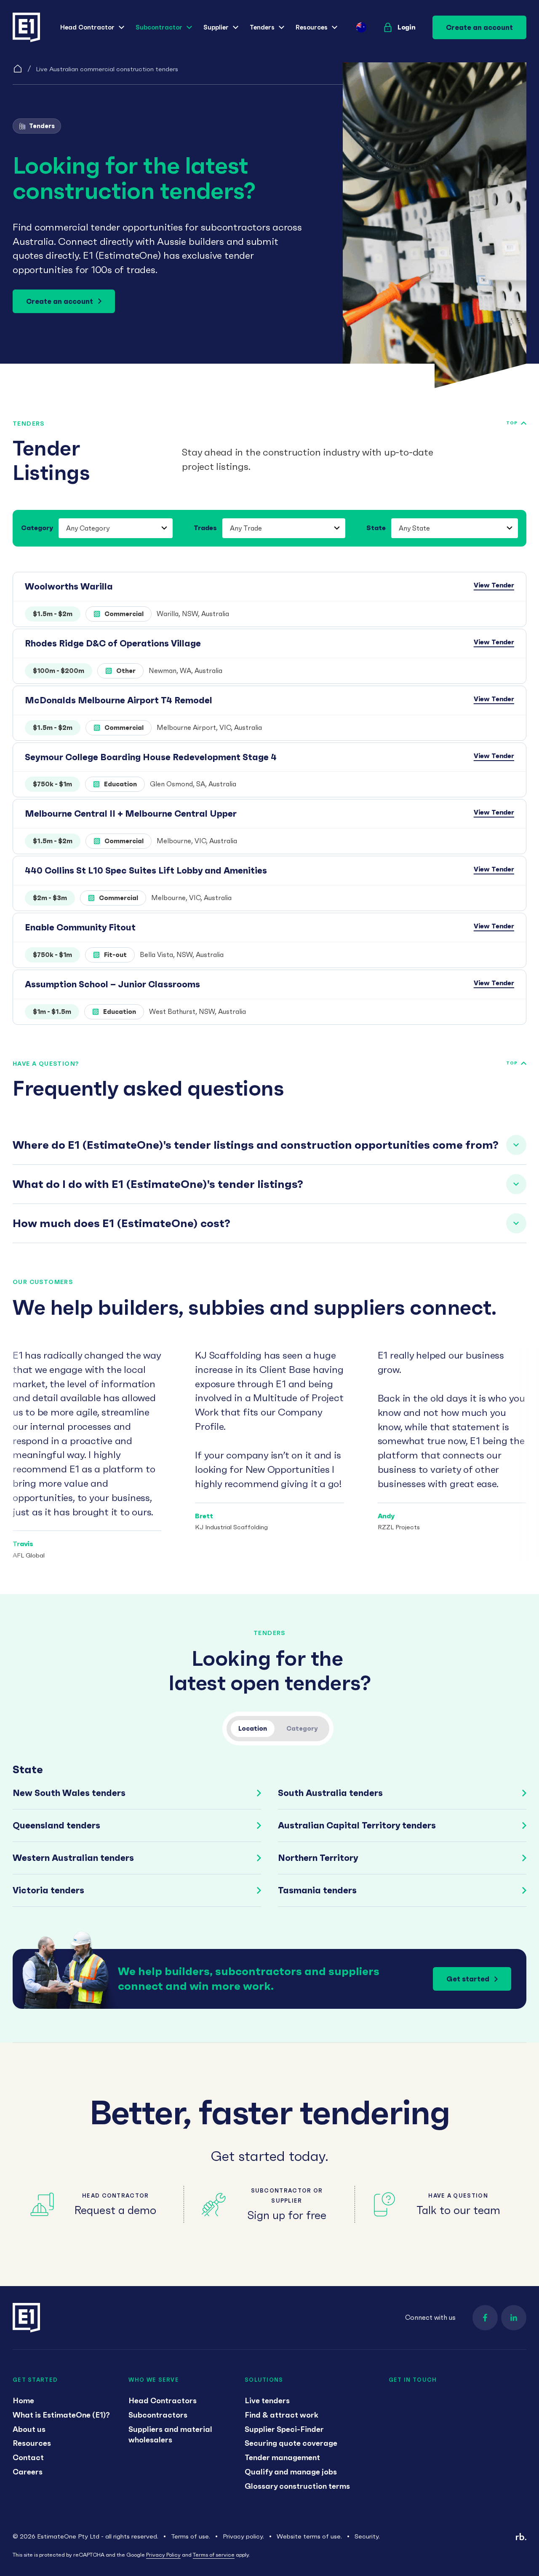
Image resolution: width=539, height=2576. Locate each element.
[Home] (18, 69)
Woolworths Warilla (69, 586)
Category (37, 528)
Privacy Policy (163, 2555)
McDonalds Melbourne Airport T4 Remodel (119, 700)
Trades (205, 528)
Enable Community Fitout (80, 927)
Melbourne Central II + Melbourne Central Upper (131, 814)
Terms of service (214, 2555)
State (376, 528)
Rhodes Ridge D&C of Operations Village (113, 643)
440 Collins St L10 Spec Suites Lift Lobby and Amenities (146, 870)
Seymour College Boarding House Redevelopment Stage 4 (151, 757)
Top (512, 423)
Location (253, 1728)
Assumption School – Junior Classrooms (112, 984)
